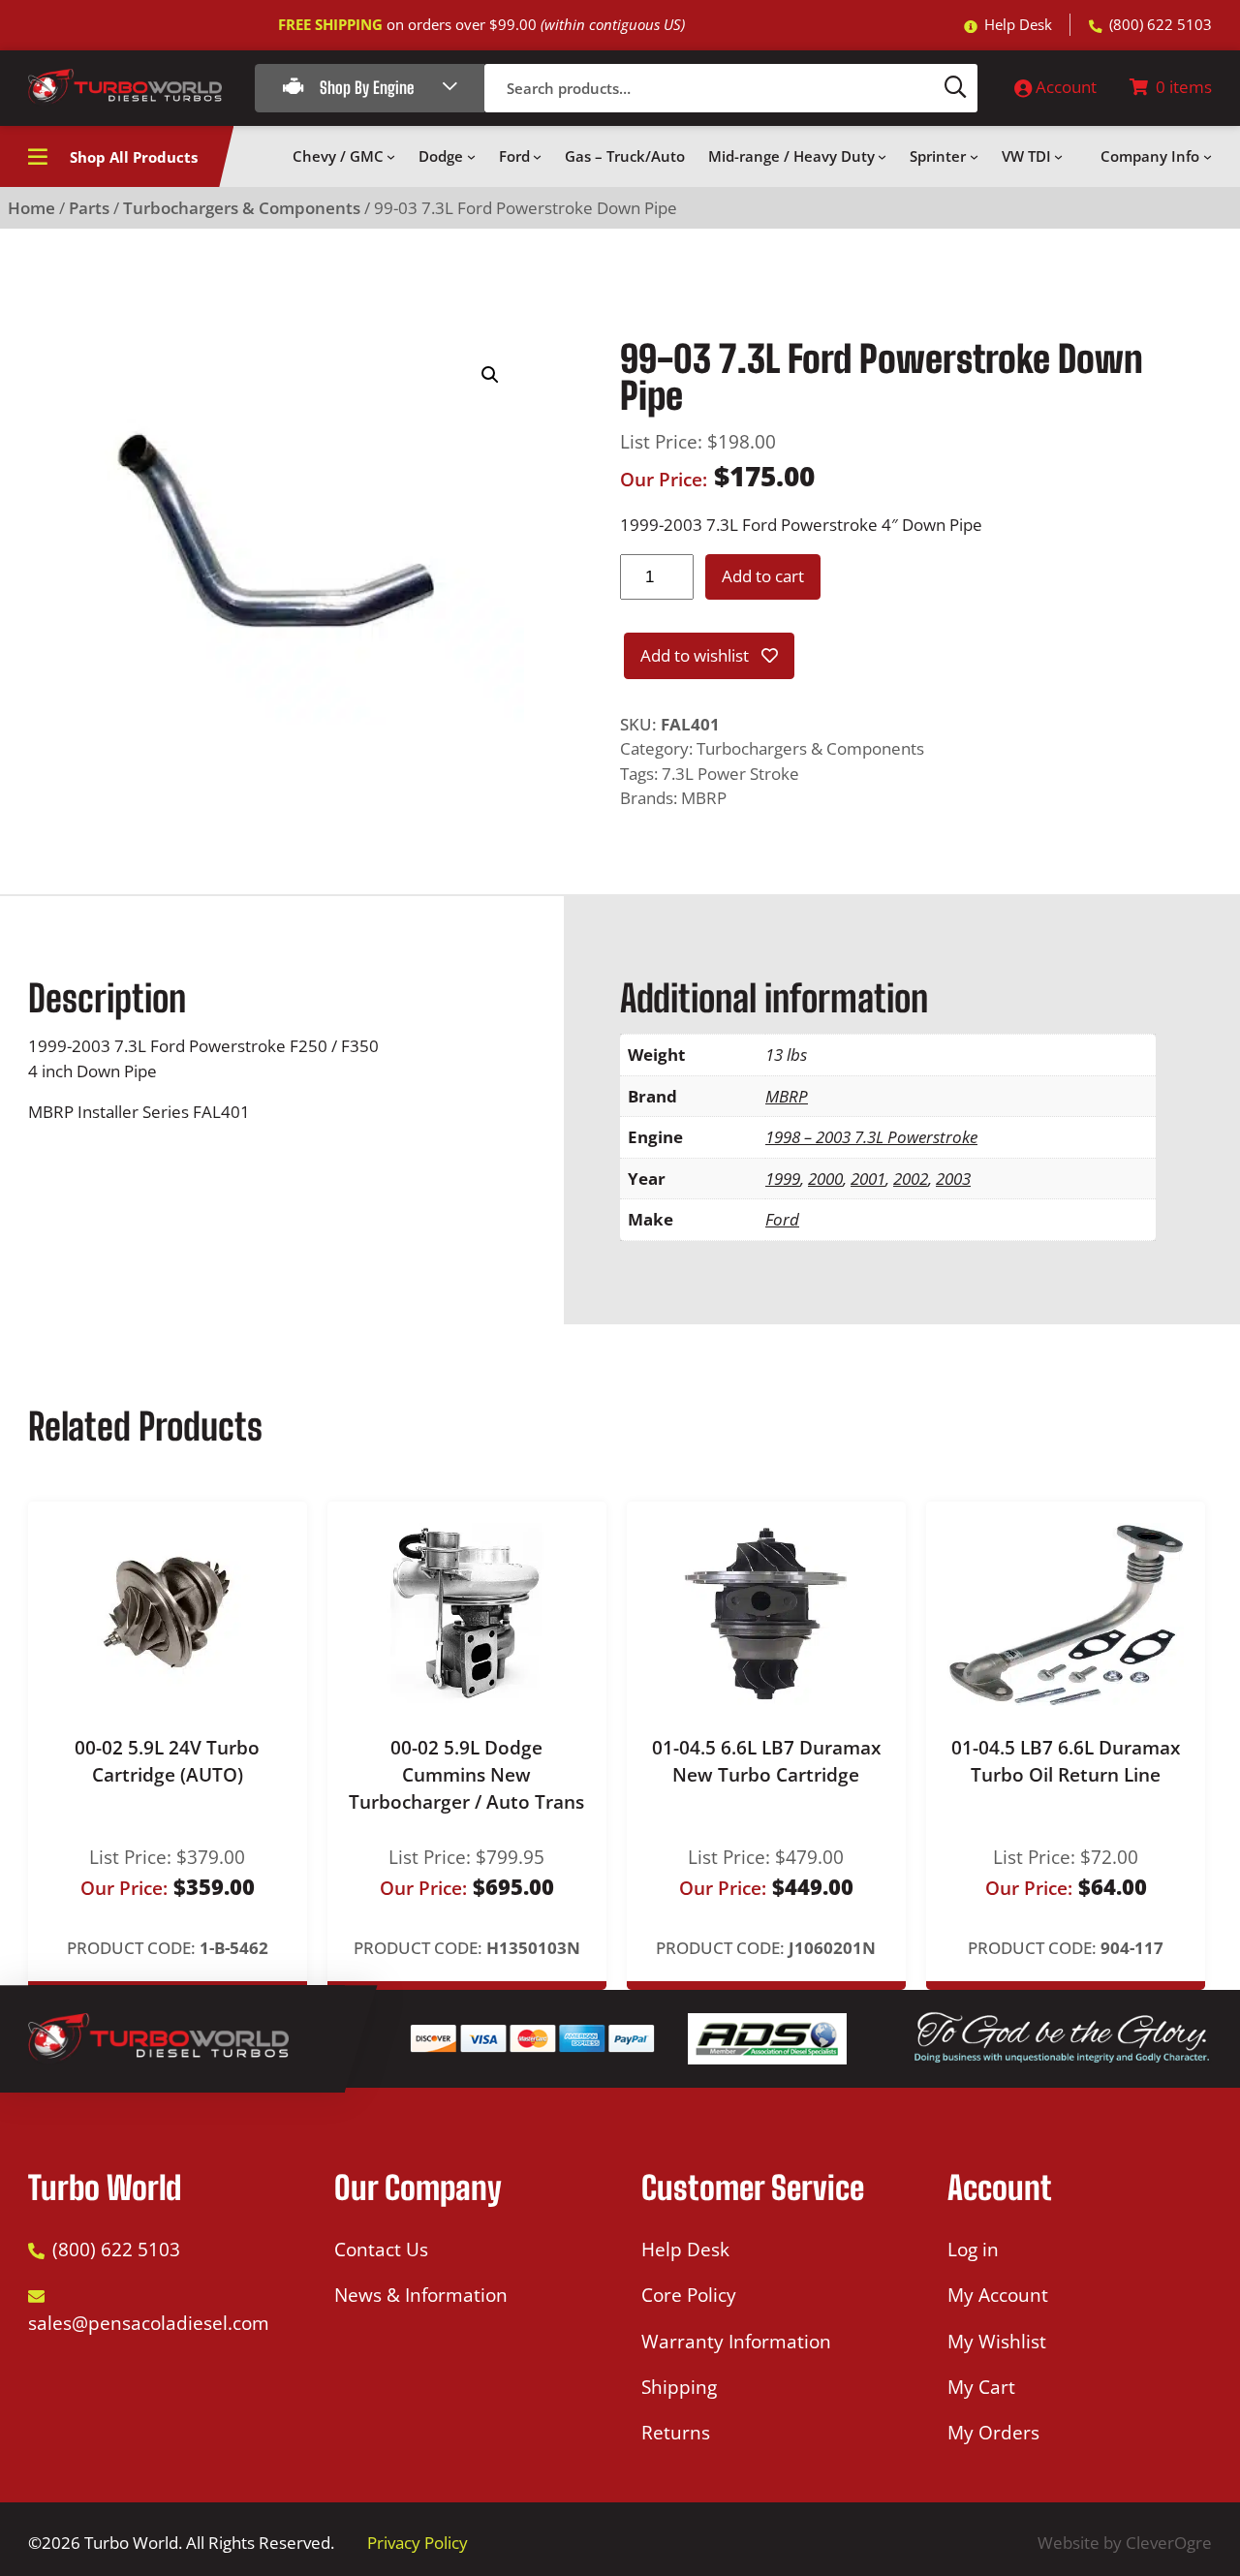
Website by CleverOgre (1125, 2543)
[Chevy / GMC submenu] (391, 156)
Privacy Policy (418, 2543)
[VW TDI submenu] (1058, 156)
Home (31, 208)
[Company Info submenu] (1208, 156)
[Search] (956, 88)
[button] (490, 375)
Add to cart (763, 576)
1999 (783, 1179)
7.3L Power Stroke (730, 774)
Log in (973, 2250)
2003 (953, 1179)
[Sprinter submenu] (974, 156)
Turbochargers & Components (242, 208)
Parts (89, 208)
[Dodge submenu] (471, 156)
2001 (868, 1179)
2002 (911, 1179)
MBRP (704, 798)
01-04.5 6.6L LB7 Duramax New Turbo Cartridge (766, 1761)
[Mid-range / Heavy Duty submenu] (882, 156)
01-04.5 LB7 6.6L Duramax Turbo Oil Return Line (1066, 1761)
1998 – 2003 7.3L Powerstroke (871, 1137)
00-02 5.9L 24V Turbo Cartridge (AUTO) (167, 1761)
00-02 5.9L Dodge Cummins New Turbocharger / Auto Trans (466, 1775)
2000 (825, 1179)
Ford (782, 1219)
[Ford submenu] (537, 156)
